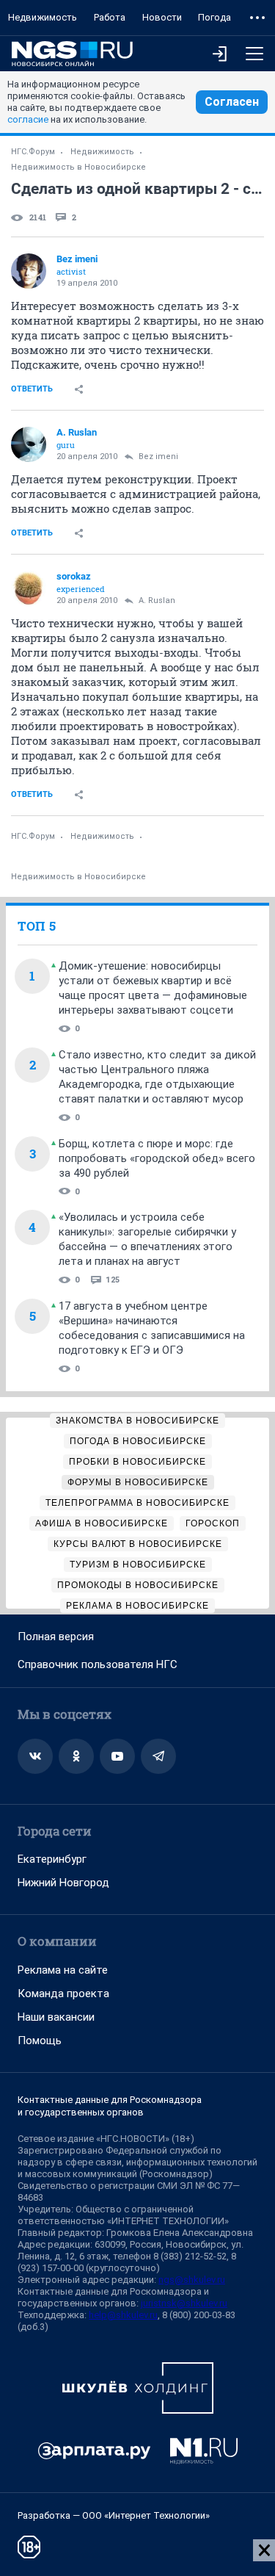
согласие (28, 119)
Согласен (232, 102)
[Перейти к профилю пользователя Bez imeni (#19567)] (29, 271)
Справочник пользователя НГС (98, 1664)
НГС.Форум (33, 152)
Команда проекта (63, 1994)
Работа (110, 17)
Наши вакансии (56, 2017)
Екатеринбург (52, 1859)
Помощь (40, 2041)
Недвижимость (43, 17)
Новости (162, 17)
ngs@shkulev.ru (192, 2280)
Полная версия (56, 1637)
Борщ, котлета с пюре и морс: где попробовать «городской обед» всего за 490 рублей (157, 1158)
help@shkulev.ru (123, 2315)
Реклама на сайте (63, 1970)
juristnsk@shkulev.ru (184, 2303)
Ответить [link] (32, 389)
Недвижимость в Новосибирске (78, 167)
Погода (214, 17)
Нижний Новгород (63, 1883)
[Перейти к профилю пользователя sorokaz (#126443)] (29, 588)
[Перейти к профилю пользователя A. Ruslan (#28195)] (29, 444)
